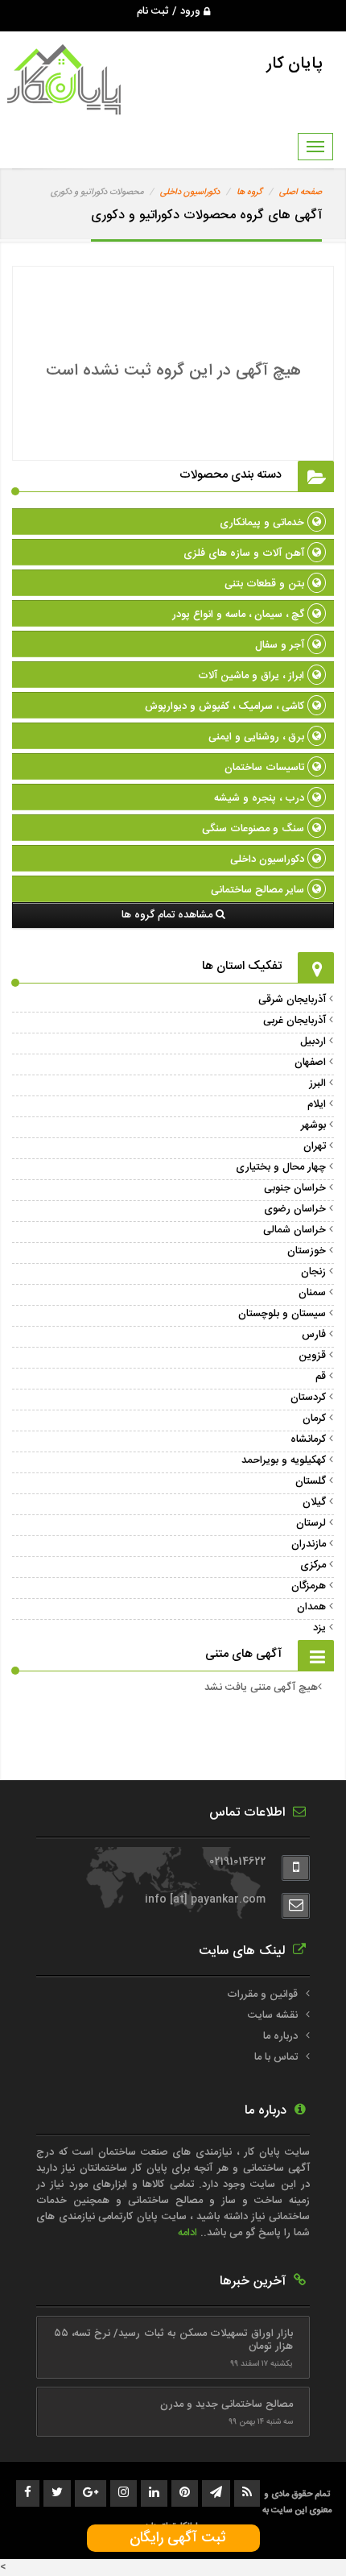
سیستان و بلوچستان (282, 1314)
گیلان (314, 1502)
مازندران (309, 1544)
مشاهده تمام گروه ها (169, 915)
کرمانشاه (308, 1439)
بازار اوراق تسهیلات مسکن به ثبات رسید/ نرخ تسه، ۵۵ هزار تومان (173, 2340)
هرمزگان (309, 1586)
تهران (315, 1146)
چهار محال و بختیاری (281, 1167)
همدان (311, 1607)
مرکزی (313, 1565)
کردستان (308, 1398)
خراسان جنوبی (295, 1188)
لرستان (311, 1523)
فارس (314, 1335)
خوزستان (307, 1251)
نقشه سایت (273, 2015)
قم (321, 1377)
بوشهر (313, 1125)
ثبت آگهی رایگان (173, 2538)
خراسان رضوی (295, 1209)
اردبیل (313, 1042)
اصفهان (310, 1062)
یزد (319, 1628)
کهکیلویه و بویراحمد (284, 1460)
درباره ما (280, 2036)
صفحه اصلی (301, 193)
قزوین (312, 1356)
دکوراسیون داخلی (190, 193)
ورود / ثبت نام (170, 11)
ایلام (317, 1104)
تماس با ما (276, 2057)
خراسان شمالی (295, 1230)
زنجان (313, 1272)
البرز (317, 1083)
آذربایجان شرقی (292, 1000)
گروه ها (249, 193)
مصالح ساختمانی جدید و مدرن (227, 2404)
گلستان (311, 1481)
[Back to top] (298, 2536)
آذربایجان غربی (295, 1021)
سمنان (312, 1293)
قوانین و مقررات (262, 1994)
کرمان (314, 1418)
